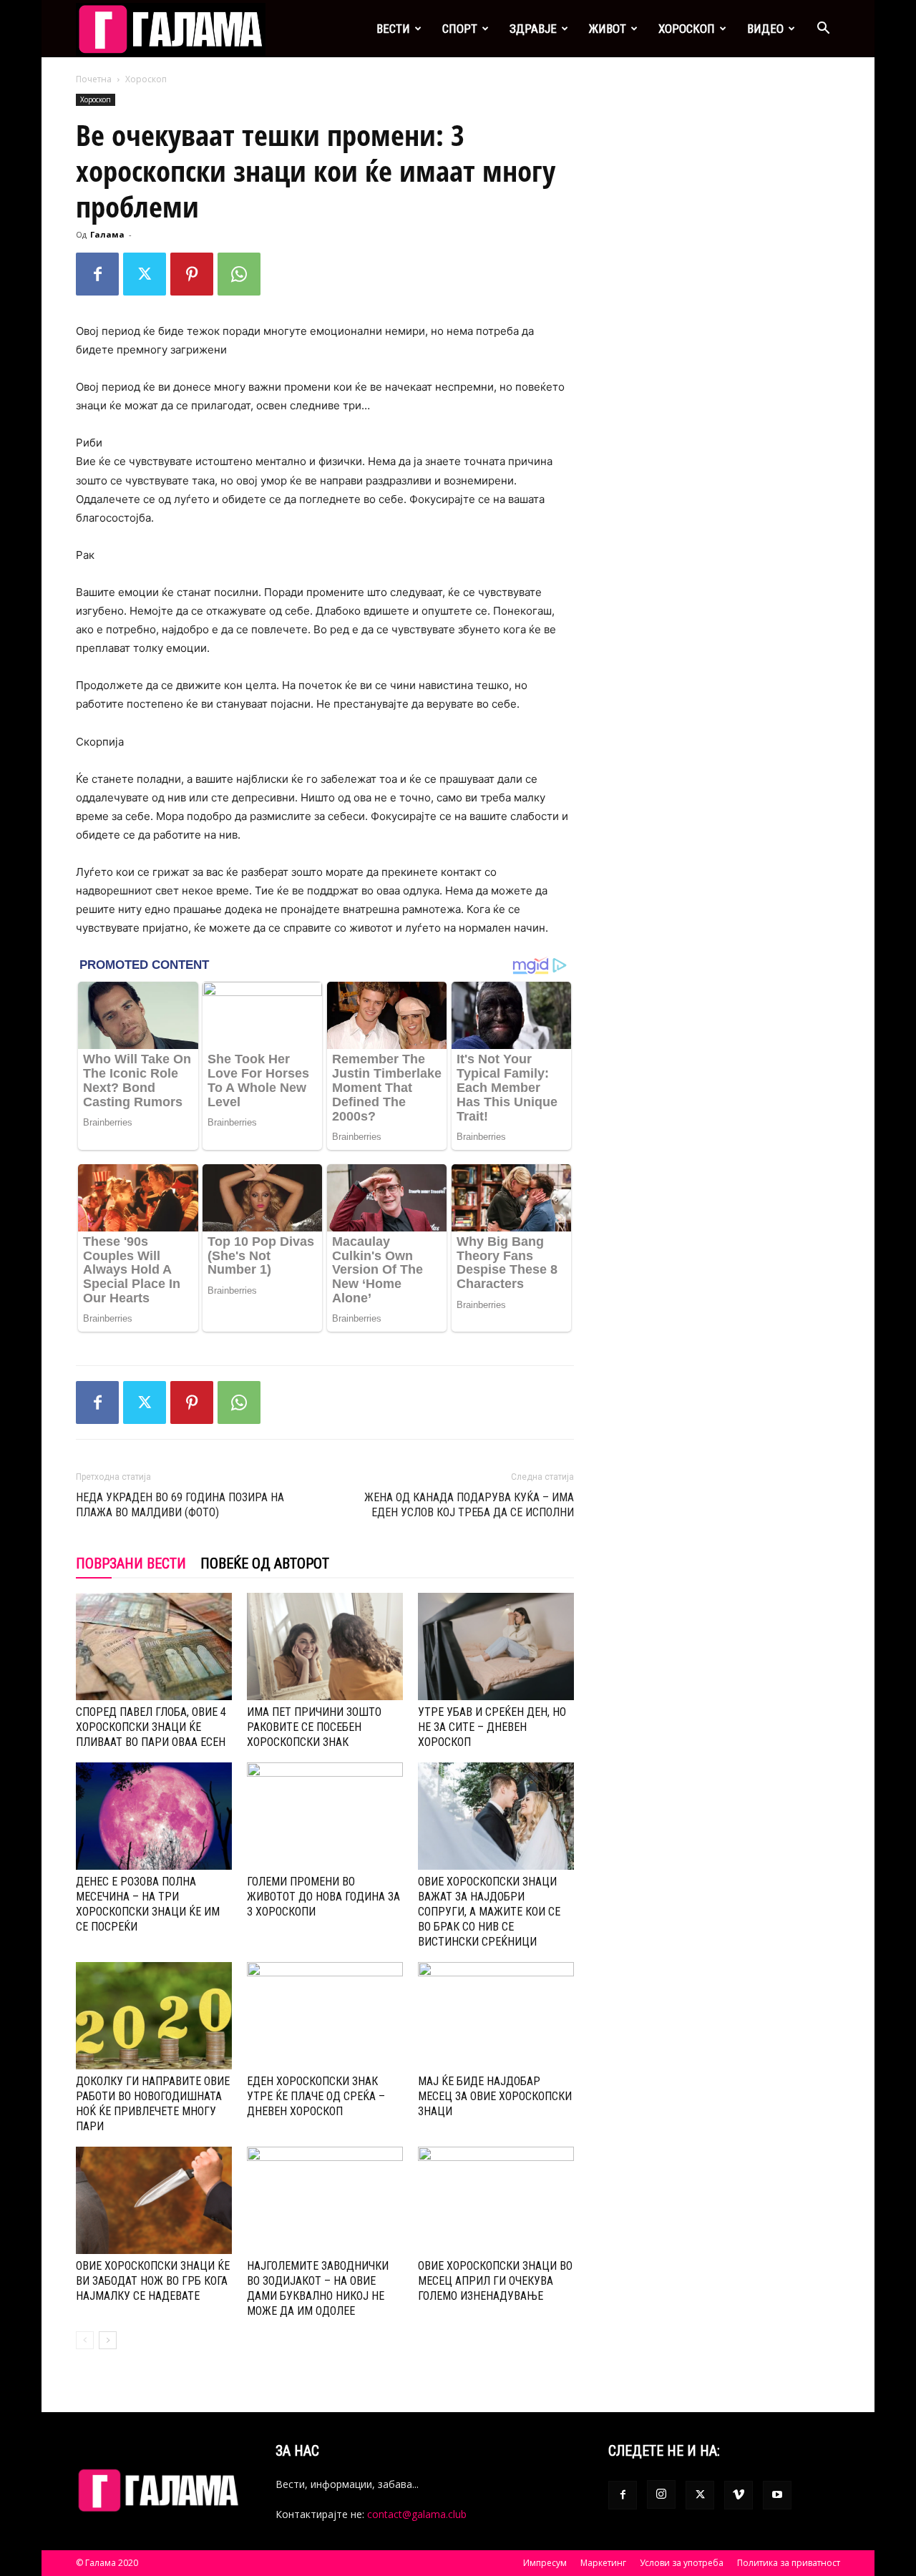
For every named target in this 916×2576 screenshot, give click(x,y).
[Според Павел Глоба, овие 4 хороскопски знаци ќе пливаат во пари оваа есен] (154, 1646)
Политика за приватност (789, 2563)
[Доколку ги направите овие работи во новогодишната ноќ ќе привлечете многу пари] (154, 2016)
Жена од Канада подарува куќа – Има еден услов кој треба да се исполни (469, 1505)
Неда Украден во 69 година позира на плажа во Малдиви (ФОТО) (180, 1505)
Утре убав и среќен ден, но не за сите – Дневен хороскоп (492, 1727)
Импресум (545, 2563)
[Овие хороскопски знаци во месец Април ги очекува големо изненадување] (496, 2200)
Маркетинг (603, 2563)
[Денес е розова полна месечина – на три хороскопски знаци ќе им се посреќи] (154, 1816)
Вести (393, 29)
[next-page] (108, 2340)
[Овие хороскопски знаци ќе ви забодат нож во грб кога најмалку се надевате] (154, 2200)
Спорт (460, 29)
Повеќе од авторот (265, 1563)
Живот (608, 29)
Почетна (94, 79)
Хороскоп (687, 29)
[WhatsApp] (239, 274)
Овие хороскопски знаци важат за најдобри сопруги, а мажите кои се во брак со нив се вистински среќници (489, 1912)
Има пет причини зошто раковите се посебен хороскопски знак (314, 1727)
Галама (107, 234)
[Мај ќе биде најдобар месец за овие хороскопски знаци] (496, 2016)
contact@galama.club (417, 2514)
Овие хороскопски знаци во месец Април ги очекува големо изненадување (495, 2281)
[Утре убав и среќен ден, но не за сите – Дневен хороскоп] (496, 1646)
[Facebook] (97, 274)
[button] (823, 30)
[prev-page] (85, 2340)
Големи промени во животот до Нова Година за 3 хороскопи (323, 1897)
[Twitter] (145, 274)
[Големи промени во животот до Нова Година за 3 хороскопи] (325, 1816)
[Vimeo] (739, 2495)
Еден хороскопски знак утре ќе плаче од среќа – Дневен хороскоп (316, 2096)
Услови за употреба (682, 2563)
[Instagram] (661, 2494)
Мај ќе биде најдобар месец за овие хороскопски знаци (495, 2096)
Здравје (533, 29)
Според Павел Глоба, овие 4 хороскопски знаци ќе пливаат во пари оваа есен (151, 1727)
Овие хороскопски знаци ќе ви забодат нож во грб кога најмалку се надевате (153, 2281)
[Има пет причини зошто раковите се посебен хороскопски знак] (325, 1646)
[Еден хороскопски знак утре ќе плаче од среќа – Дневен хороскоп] (325, 2016)
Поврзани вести (131, 1563)
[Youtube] (777, 2495)
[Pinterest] (192, 274)
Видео (765, 29)
